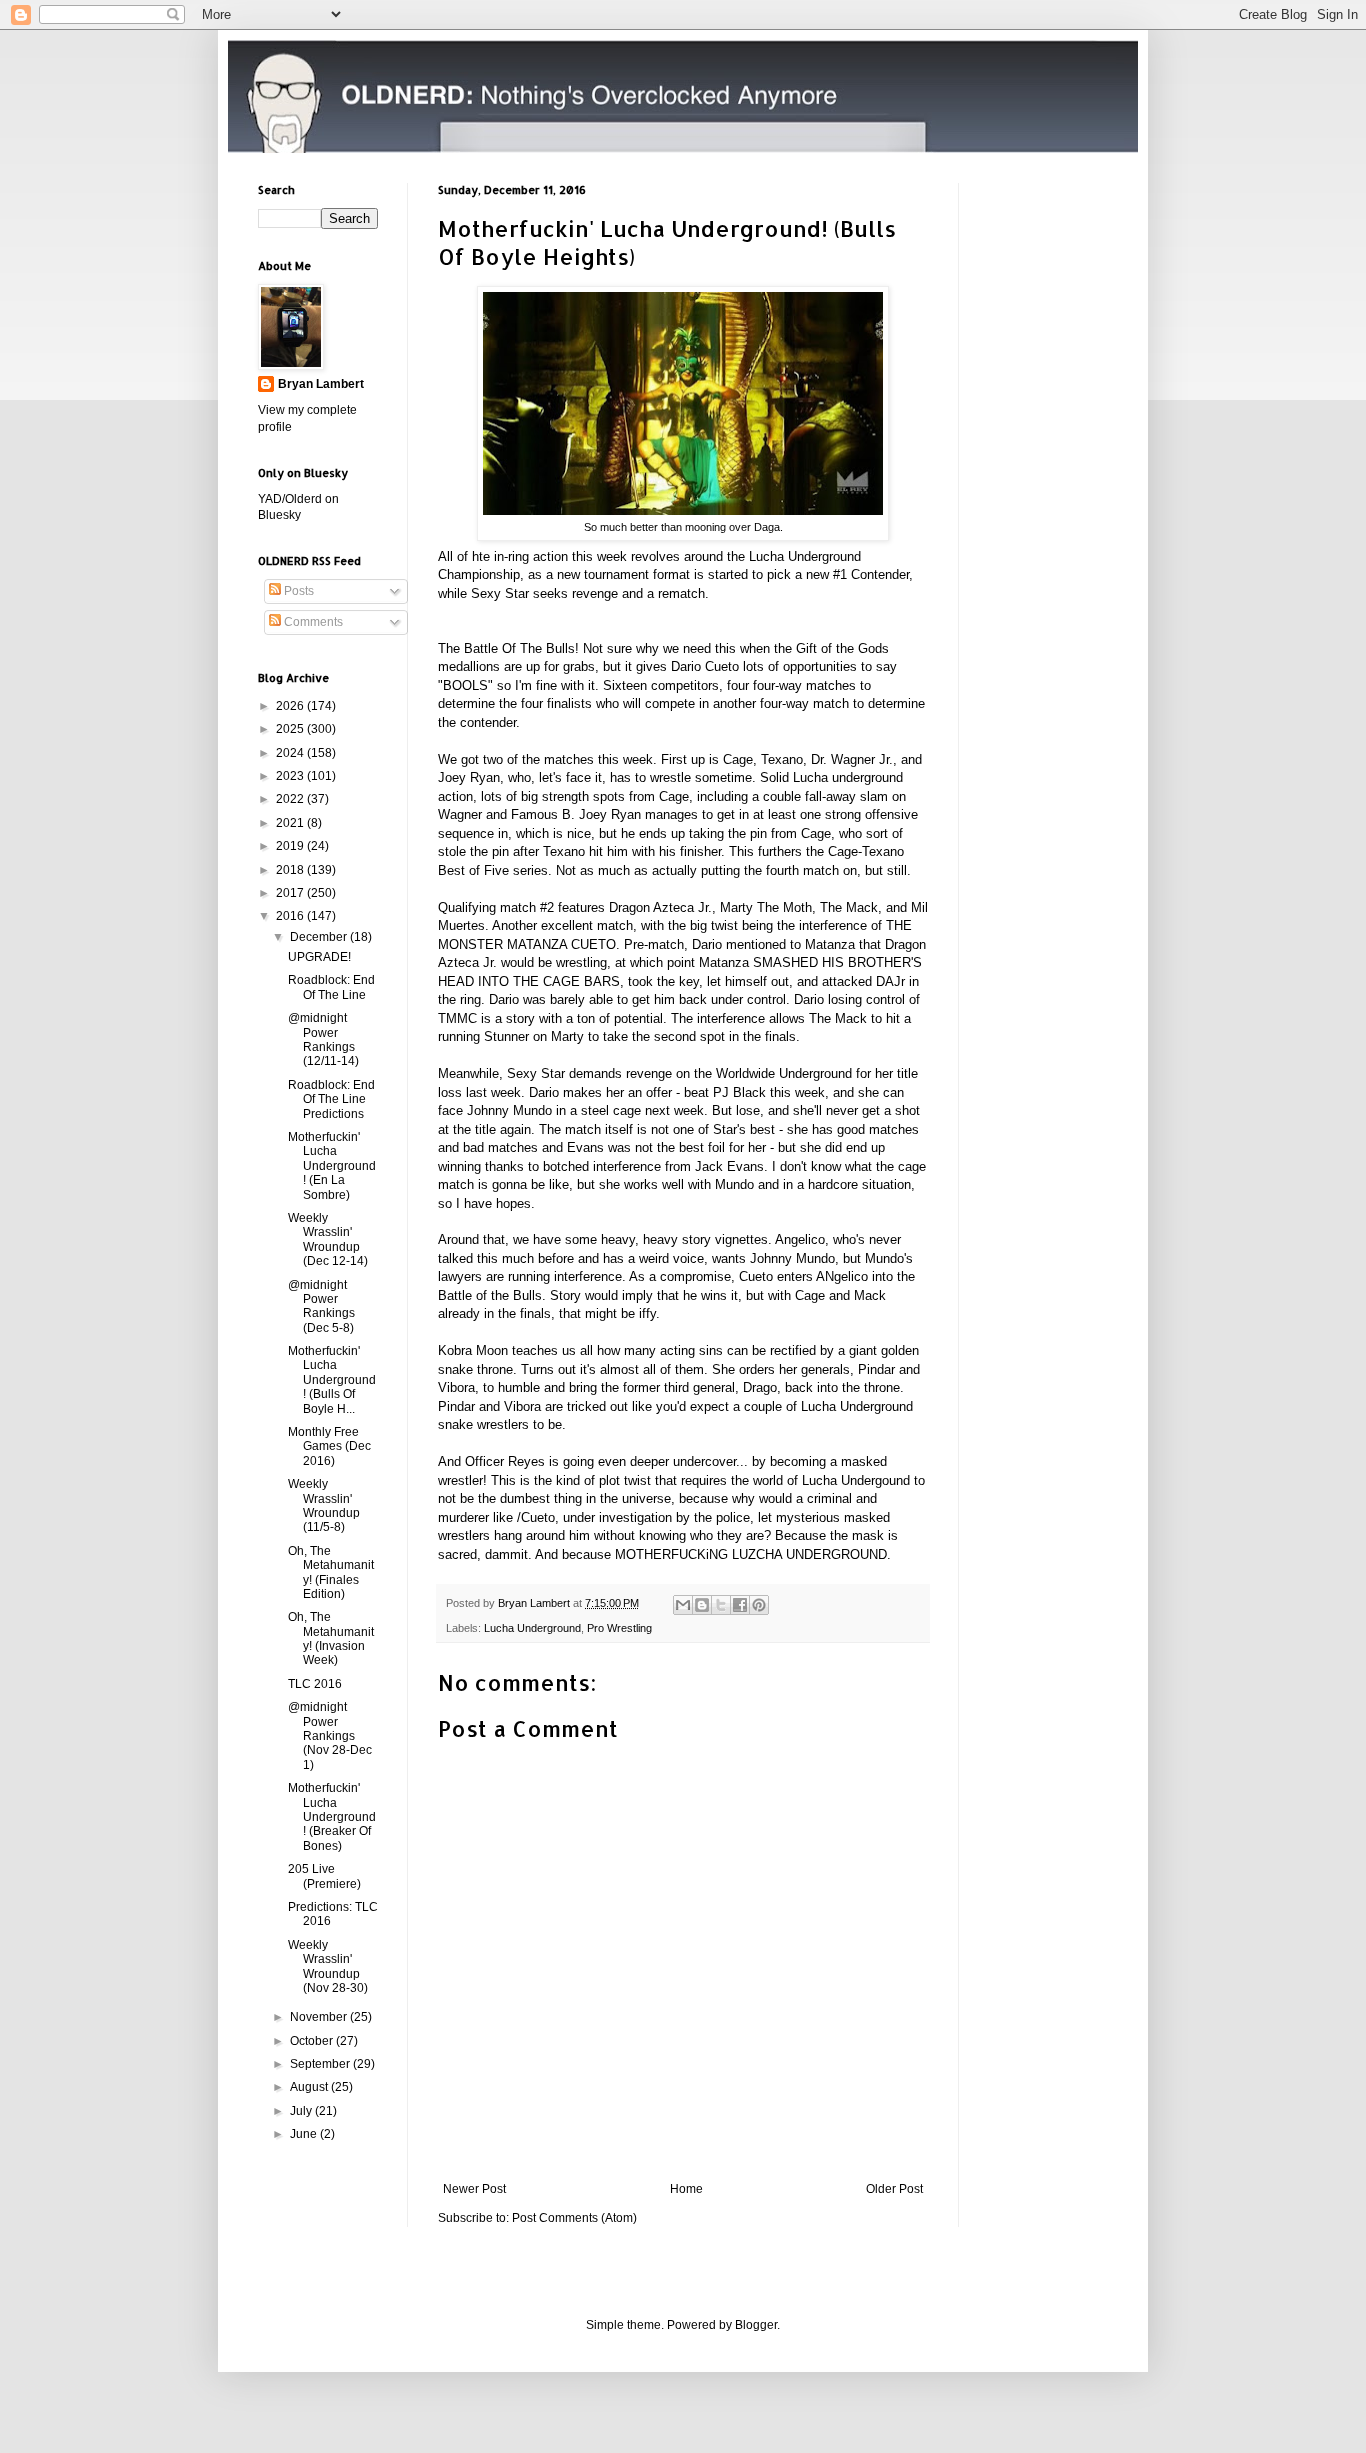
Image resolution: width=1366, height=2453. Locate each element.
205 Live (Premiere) (324, 1876)
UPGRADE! (319, 957)
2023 (291, 776)
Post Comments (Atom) (574, 2218)
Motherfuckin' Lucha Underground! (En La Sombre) (332, 1166)
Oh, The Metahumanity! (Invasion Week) (331, 1638)
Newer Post (474, 2189)
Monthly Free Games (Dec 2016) (329, 1446)
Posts (297, 591)
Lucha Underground (532, 1628)
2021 (291, 823)
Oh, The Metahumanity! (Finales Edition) (331, 1572)
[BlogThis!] (702, 1605)
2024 (291, 753)
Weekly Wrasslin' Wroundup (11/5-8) (324, 1505)
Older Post (894, 2189)
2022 (291, 799)
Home (686, 2189)
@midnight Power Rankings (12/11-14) (323, 1039)
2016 (291, 916)
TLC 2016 (315, 1684)
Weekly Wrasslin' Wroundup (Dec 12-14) (328, 1239)
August (310, 2087)
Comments (312, 622)
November (320, 2017)
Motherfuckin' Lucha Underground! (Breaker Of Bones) (332, 1817)
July (302, 2111)
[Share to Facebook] (740, 1605)
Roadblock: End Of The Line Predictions (331, 1099)
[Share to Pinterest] (759, 1605)
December (320, 937)
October (313, 2041)
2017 (291, 893)
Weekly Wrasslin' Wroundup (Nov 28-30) (328, 1966)
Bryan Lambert (321, 384)
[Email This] (683, 1605)
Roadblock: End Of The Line (331, 987)
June (305, 2134)
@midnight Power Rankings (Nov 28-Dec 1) (330, 1736)
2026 (291, 706)
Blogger (756, 2325)
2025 (291, 729)
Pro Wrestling (619, 1628)
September (321, 2064)
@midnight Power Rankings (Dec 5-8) (321, 1306)
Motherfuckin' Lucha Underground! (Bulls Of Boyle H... (332, 1380)
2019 (291, 846)
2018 (291, 870)
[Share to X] (721, 1605)
